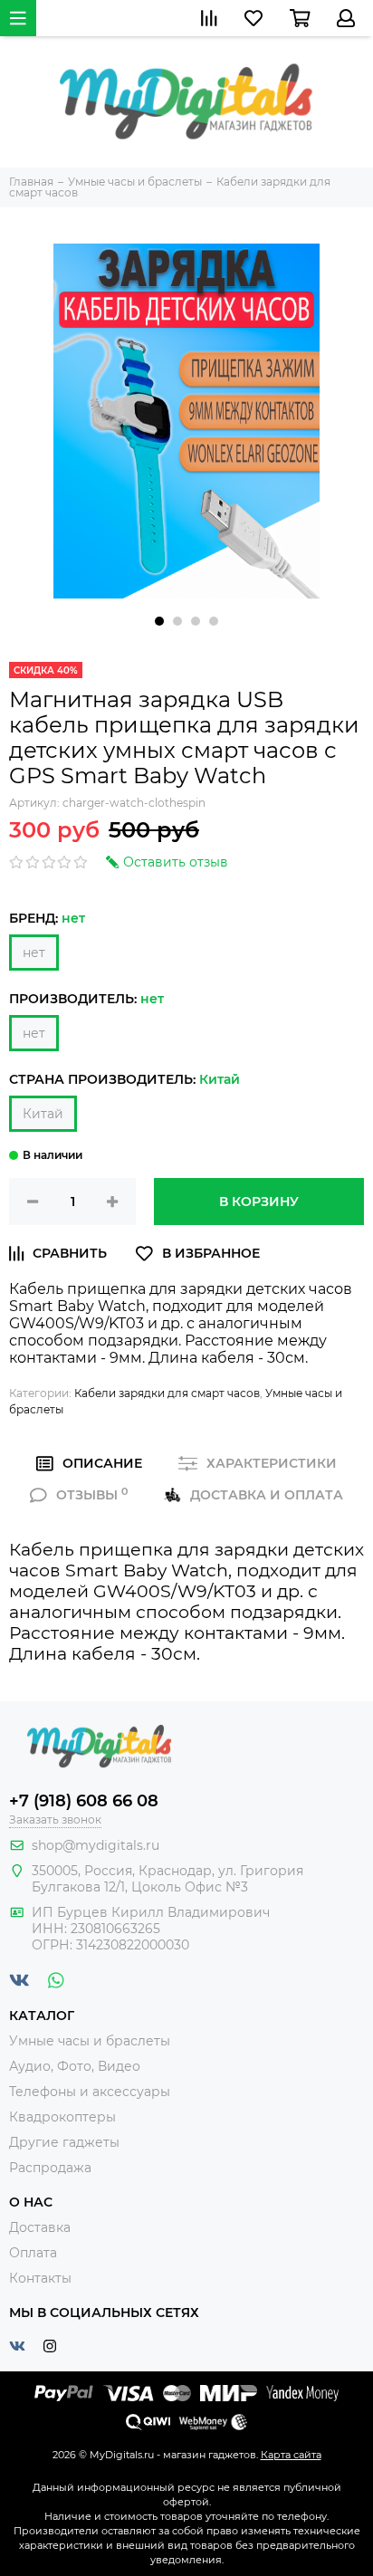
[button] (159, 621)
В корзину (259, 1202)
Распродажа (50, 2168)
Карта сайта (291, 2455)
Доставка (40, 2227)
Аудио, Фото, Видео (75, 2066)
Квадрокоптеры (62, 2117)
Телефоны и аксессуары (90, 2092)
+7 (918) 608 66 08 (84, 1801)
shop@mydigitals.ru (96, 1845)
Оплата (33, 2253)
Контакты (40, 2278)
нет (34, 953)
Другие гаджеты (64, 2142)
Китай (43, 1114)
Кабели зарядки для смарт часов (167, 1393)
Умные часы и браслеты (90, 2041)
